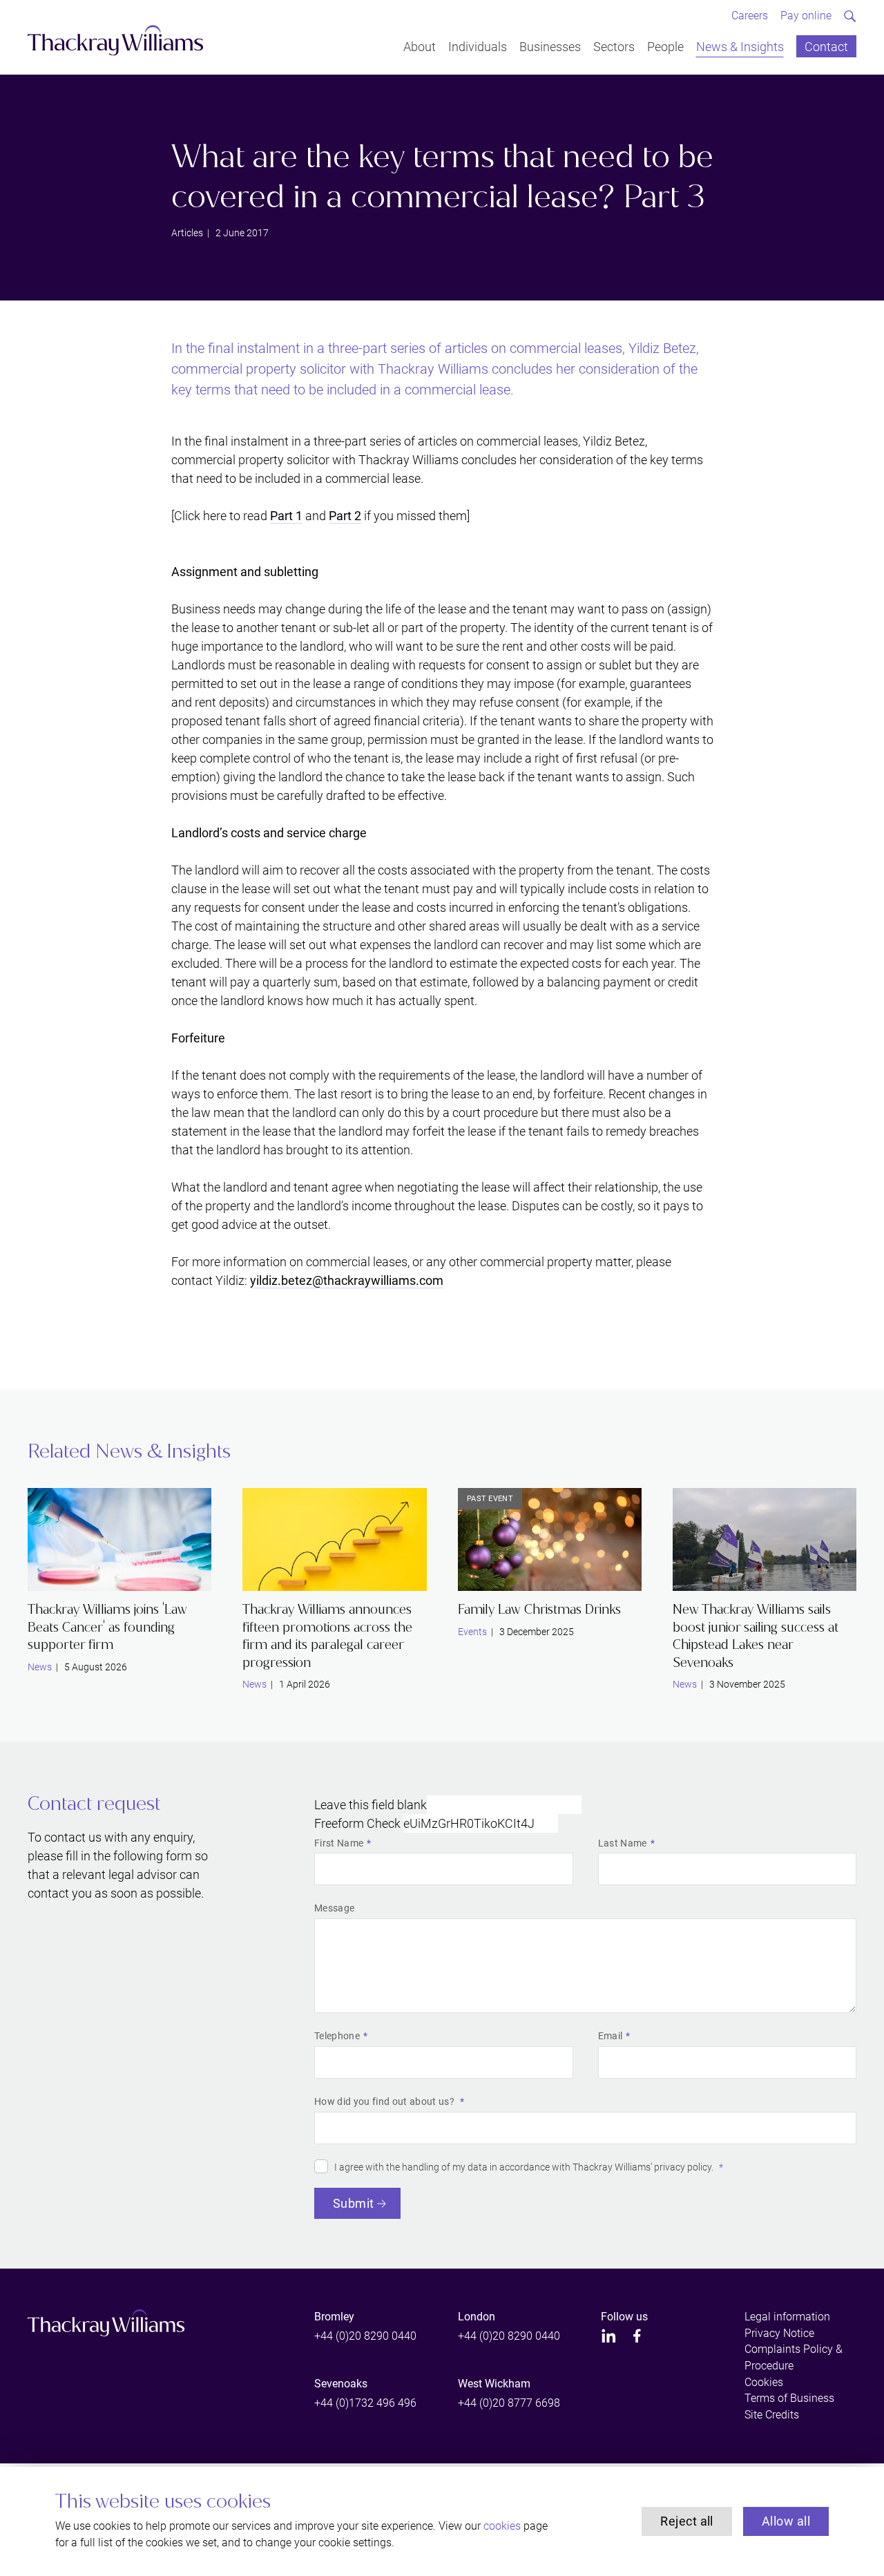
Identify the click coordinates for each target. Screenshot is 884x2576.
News (40, 1667)
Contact (826, 46)
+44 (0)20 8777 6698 (509, 2403)
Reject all (687, 2521)
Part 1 (286, 516)
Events (472, 1632)
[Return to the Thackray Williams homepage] (116, 40)
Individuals (478, 46)
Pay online (806, 16)
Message (334, 1908)
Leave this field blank (371, 1805)
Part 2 (345, 516)
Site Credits (772, 2415)
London (477, 2317)
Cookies (764, 2382)
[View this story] (119, 1540)
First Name (339, 1843)
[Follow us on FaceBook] (637, 2336)
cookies (502, 2526)
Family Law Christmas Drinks (539, 1609)
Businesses (550, 46)
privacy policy (683, 2167)
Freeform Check (357, 1823)
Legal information (787, 2317)
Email (611, 2036)
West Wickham (494, 2384)
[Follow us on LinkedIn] (609, 2336)
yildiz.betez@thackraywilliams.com (347, 1280)
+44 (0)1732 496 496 (365, 2403)
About (420, 46)
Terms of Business (789, 2398)
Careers (750, 16)
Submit (354, 2203)
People (665, 46)
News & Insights (740, 46)
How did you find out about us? (385, 2101)
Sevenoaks (341, 2384)
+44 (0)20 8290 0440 (365, 2336)
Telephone (337, 2036)
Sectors (614, 46)
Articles (187, 233)
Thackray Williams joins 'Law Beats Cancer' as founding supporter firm (107, 1627)
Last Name (623, 1843)
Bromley (334, 2317)
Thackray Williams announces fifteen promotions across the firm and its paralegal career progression (327, 1636)
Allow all (786, 2521)
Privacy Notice (779, 2333)
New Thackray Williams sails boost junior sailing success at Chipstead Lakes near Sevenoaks (756, 1636)
